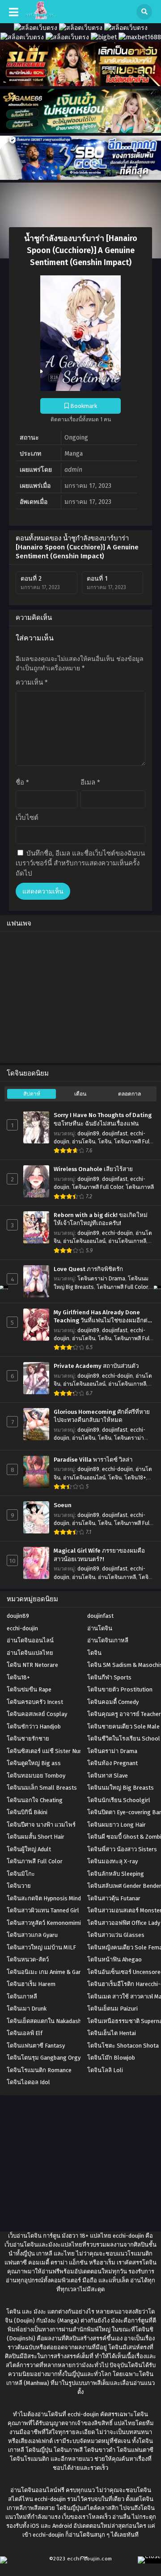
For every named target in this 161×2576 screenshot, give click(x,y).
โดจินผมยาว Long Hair (117, 1825)
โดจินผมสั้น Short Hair (36, 1837)
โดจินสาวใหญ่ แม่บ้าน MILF (41, 1947)
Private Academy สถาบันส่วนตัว (96, 1366)
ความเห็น (32, 682)
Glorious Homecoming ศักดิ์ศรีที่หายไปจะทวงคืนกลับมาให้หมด (102, 1416)
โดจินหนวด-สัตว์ (28, 1959)
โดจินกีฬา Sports (109, 1677)
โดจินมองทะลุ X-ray (112, 1861)
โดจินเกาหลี (140, 1187)
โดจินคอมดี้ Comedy (113, 1702)
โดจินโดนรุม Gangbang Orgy (44, 2058)
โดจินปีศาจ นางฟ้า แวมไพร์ (41, 1825)
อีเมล (90, 782)
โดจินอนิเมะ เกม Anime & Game (47, 1972)
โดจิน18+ (135, 1478)
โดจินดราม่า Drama (101, 1279)
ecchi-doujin (117, 1233)
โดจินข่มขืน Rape (29, 1689)
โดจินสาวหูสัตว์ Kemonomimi (44, 1923)
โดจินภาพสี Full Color (97, 1187)
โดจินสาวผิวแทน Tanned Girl (43, 1910)
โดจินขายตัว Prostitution (120, 1689)
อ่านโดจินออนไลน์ (84, 1241)
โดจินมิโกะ (21, 1874)
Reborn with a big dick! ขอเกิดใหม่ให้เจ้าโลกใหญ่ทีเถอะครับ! (101, 1219)
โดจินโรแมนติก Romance (39, 2070)
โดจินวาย (19, 1886)
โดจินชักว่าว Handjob (34, 1726)
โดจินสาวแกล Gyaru (32, 1935)
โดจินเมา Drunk (27, 2009)
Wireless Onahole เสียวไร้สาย (93, 1169)
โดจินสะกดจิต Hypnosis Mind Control (54, 1898)
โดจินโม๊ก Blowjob (111, 2058)
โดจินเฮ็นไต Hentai (112, 2033)
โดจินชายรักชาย (28, 1739)
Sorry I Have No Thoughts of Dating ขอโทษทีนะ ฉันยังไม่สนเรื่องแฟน (103, 1120)
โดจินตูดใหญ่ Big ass (34, 1763)
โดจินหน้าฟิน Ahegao (114, 1959)
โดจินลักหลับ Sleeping (116, 1874)
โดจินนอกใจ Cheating (35, 1800)
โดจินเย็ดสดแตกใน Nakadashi (45, 2021)
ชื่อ (22, 782)
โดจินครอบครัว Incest (35, 1702)
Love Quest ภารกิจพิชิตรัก (88, 1269)
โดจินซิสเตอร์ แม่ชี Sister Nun (44, 1751)
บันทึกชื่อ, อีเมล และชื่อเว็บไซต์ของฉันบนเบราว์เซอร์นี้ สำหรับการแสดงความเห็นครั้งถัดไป (80, 863)
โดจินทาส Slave (108, 1776)
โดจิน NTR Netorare (32, 1665)
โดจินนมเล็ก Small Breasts (42, 1788)
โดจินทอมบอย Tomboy (36, 1776)
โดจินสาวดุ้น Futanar (114, 1898)
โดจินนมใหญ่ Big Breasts (121, 1788)
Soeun (63, 1505)
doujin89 (88, 1134)
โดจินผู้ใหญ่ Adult (29, 1849)
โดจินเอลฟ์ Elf (25, 2033)
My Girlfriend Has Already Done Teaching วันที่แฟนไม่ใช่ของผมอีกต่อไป (102, 1317)
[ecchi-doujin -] (40, 17)
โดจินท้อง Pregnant (112, 1763)
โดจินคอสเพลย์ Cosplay (37, 1714)
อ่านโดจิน (84, 1142)
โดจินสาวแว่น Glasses (116, 1935)
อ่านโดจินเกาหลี (127, 1241)
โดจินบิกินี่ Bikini (27, 1812)
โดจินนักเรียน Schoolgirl (119, 1800)
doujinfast (115, 1134)
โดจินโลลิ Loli (105, 2070)
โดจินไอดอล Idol (28, 2082)
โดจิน (105, 1142)
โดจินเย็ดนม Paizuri (112, 2009)
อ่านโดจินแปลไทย (30, 1653)
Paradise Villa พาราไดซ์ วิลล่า (93, 1460)
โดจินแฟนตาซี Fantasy (36, 2046)
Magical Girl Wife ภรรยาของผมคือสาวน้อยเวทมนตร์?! (99, 1555)
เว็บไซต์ (27, 818)
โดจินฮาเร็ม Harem (31, 1984)
